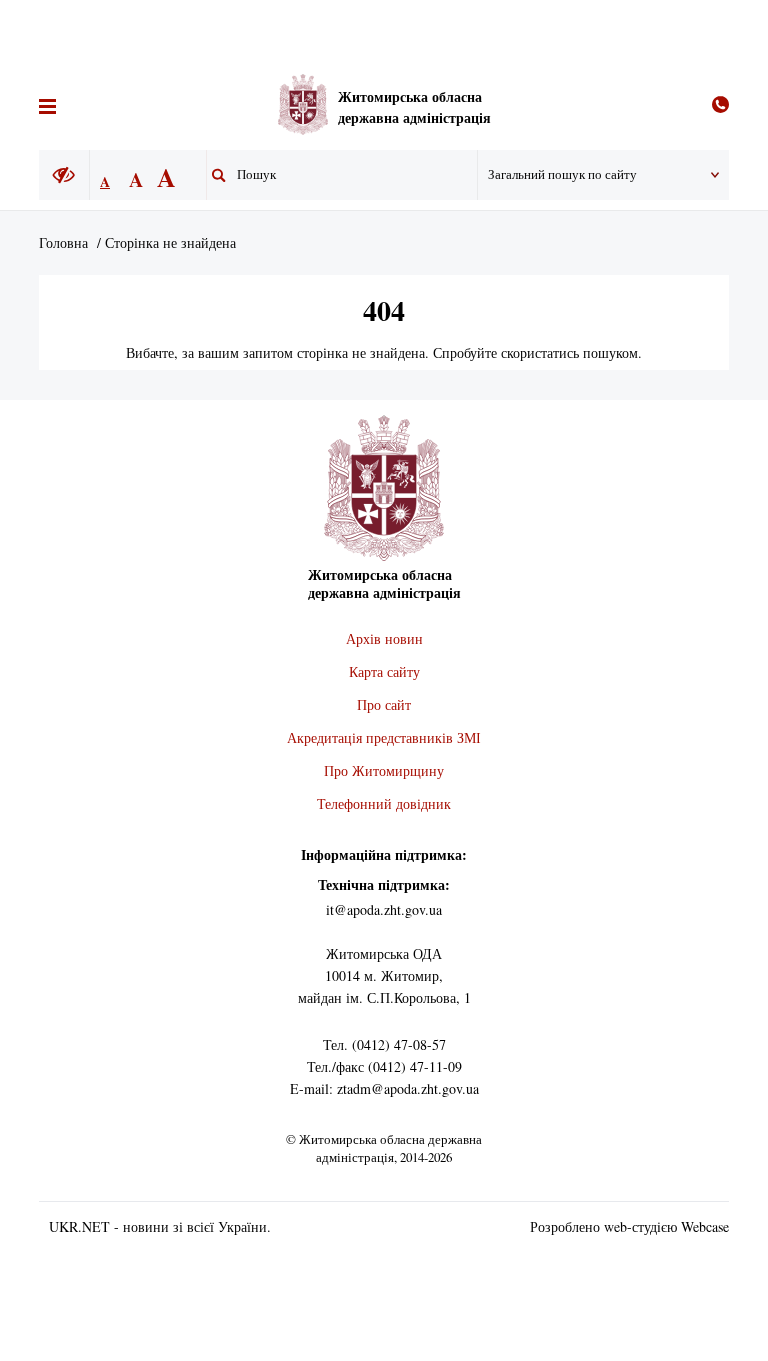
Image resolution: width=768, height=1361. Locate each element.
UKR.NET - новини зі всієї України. (160, 1226)
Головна (63, 242)
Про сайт (384, 704)
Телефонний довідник (384, 803)
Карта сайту (384, 671)
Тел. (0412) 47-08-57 (384, 1044)
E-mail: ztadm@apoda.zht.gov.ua (384, 1088)
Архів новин (384, 638)
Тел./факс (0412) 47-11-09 (384, 1066)
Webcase (705, 1226)
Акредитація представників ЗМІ (384, 737)
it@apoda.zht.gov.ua (384, 909)
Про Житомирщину (384, 770)
